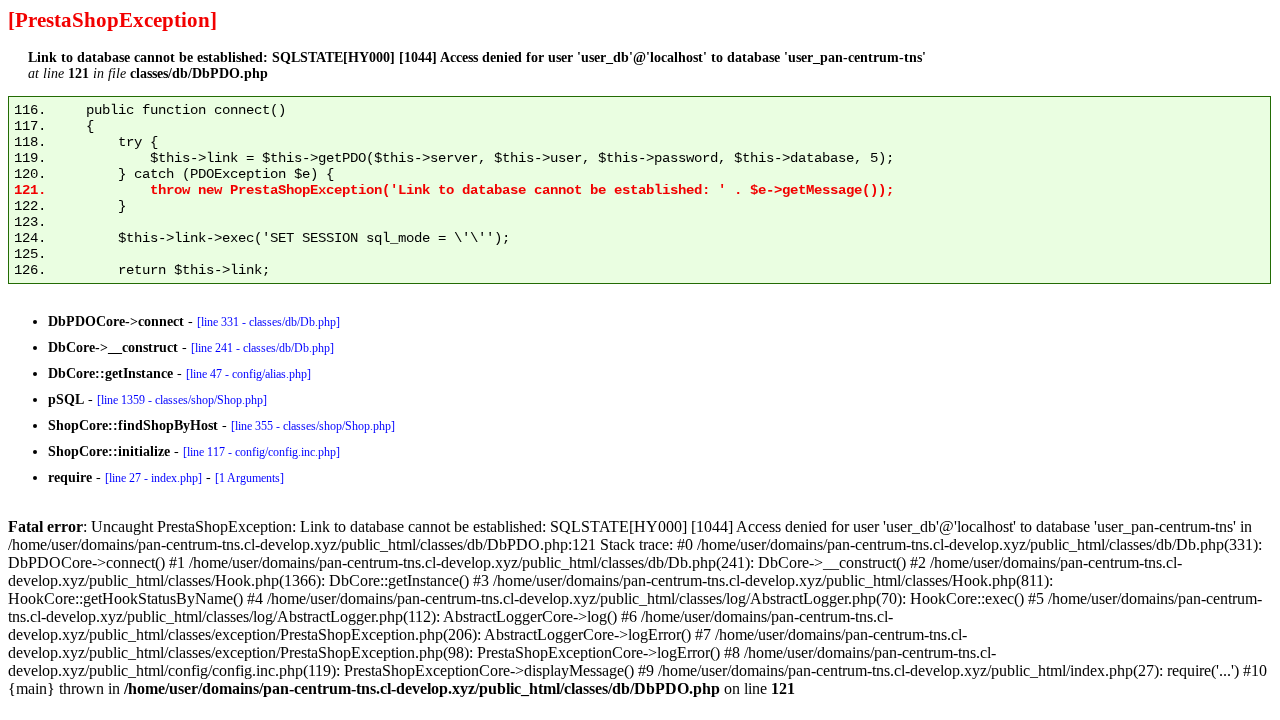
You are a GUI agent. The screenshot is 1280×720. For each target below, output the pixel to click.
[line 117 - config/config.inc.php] (261, 452)
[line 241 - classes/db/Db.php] (262, 348)
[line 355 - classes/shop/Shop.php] (313, 426)
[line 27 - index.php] (153, 478)
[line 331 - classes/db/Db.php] (268, 322)
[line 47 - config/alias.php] (248, 374)
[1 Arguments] (249, 478)
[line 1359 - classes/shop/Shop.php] (182, 400)
